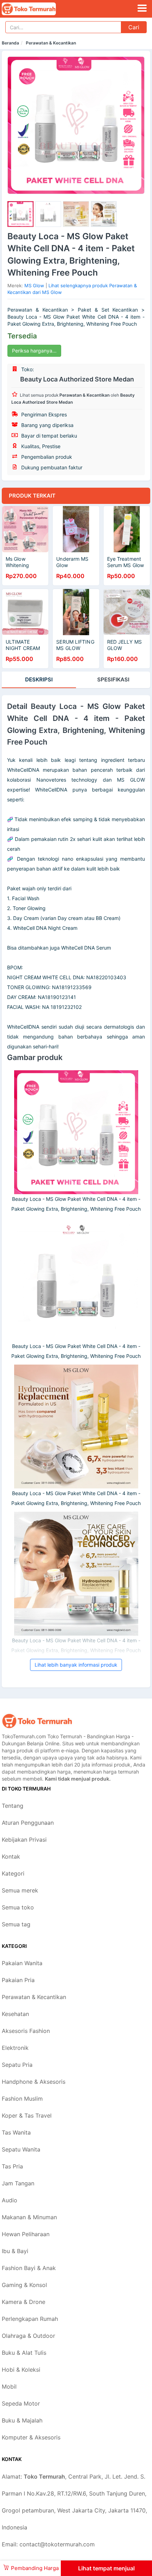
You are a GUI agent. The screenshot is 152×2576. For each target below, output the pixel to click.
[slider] (21, 214)
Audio (10, 2200)
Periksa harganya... (34, 351)
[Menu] (142, 8)
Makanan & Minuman (29, 2217)
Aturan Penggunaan (28, 1823)
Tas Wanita (16, 2132)
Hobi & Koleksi (21, 2370)
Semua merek (20, 1890)
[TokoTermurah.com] (39, 9)
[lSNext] (135, 125)
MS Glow (34, 285)
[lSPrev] (17, 125)
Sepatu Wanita (21, 2149)
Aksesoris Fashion (26, 2031)
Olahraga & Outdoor (28, 2336)
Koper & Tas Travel (27, 2115)
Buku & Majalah (22, 2420)
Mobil (9, 2387)
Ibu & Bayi (15, 2251)
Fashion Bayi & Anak (29, 2268)
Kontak (11, 1856)
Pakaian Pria (18, 1980)
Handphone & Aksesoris (34, 2082)
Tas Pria (12, 2166)
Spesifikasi (113, 679)
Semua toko (18, 1907)
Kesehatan (15, 2014)
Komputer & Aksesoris (31, 2437)
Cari (134, 27)
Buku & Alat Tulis (24, 2353)
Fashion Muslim (22, 2099)
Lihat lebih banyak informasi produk (76, 1665)
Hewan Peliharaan (26, 2234)
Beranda (10, 43)
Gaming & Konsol (24, 2285)
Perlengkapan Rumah (30, 2319)
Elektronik (15, 2048)
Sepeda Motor (21, 2403)
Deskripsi (39, 679)
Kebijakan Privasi (24, 1840)
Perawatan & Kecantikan (51, 43)
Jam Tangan (18, 2183)
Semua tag (16, 1924)
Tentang (13, 1806)
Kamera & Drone (24, 2302)
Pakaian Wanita (22, 1963)
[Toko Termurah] (37, 1721)
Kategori (13, 1873)
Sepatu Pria (17, 2065)
